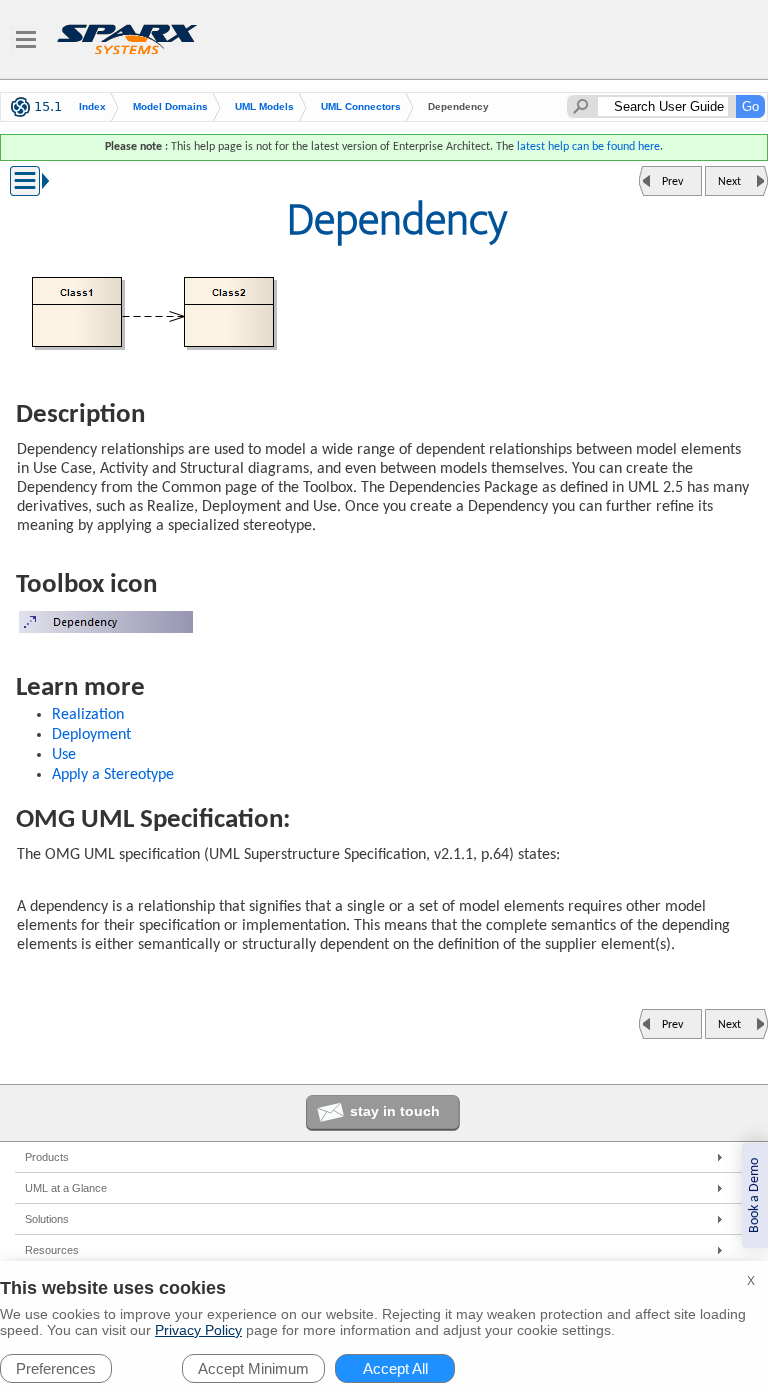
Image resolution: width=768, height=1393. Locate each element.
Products (47, 1157)
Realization (88, 715)
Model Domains (170, 106)
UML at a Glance (66, 1188)
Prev (672, 182)
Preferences (56, 1368)
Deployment (91, 735)
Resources (52, 1250)
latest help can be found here (588, 147)
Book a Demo (754, 1195)
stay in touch (395, 1111)
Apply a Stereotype (113, 775)
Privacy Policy (198, 1330)
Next (729, 182)
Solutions (47, 1219)
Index (92, 106)
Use (64, 755)
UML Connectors (361, 106)
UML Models (264, 106)
